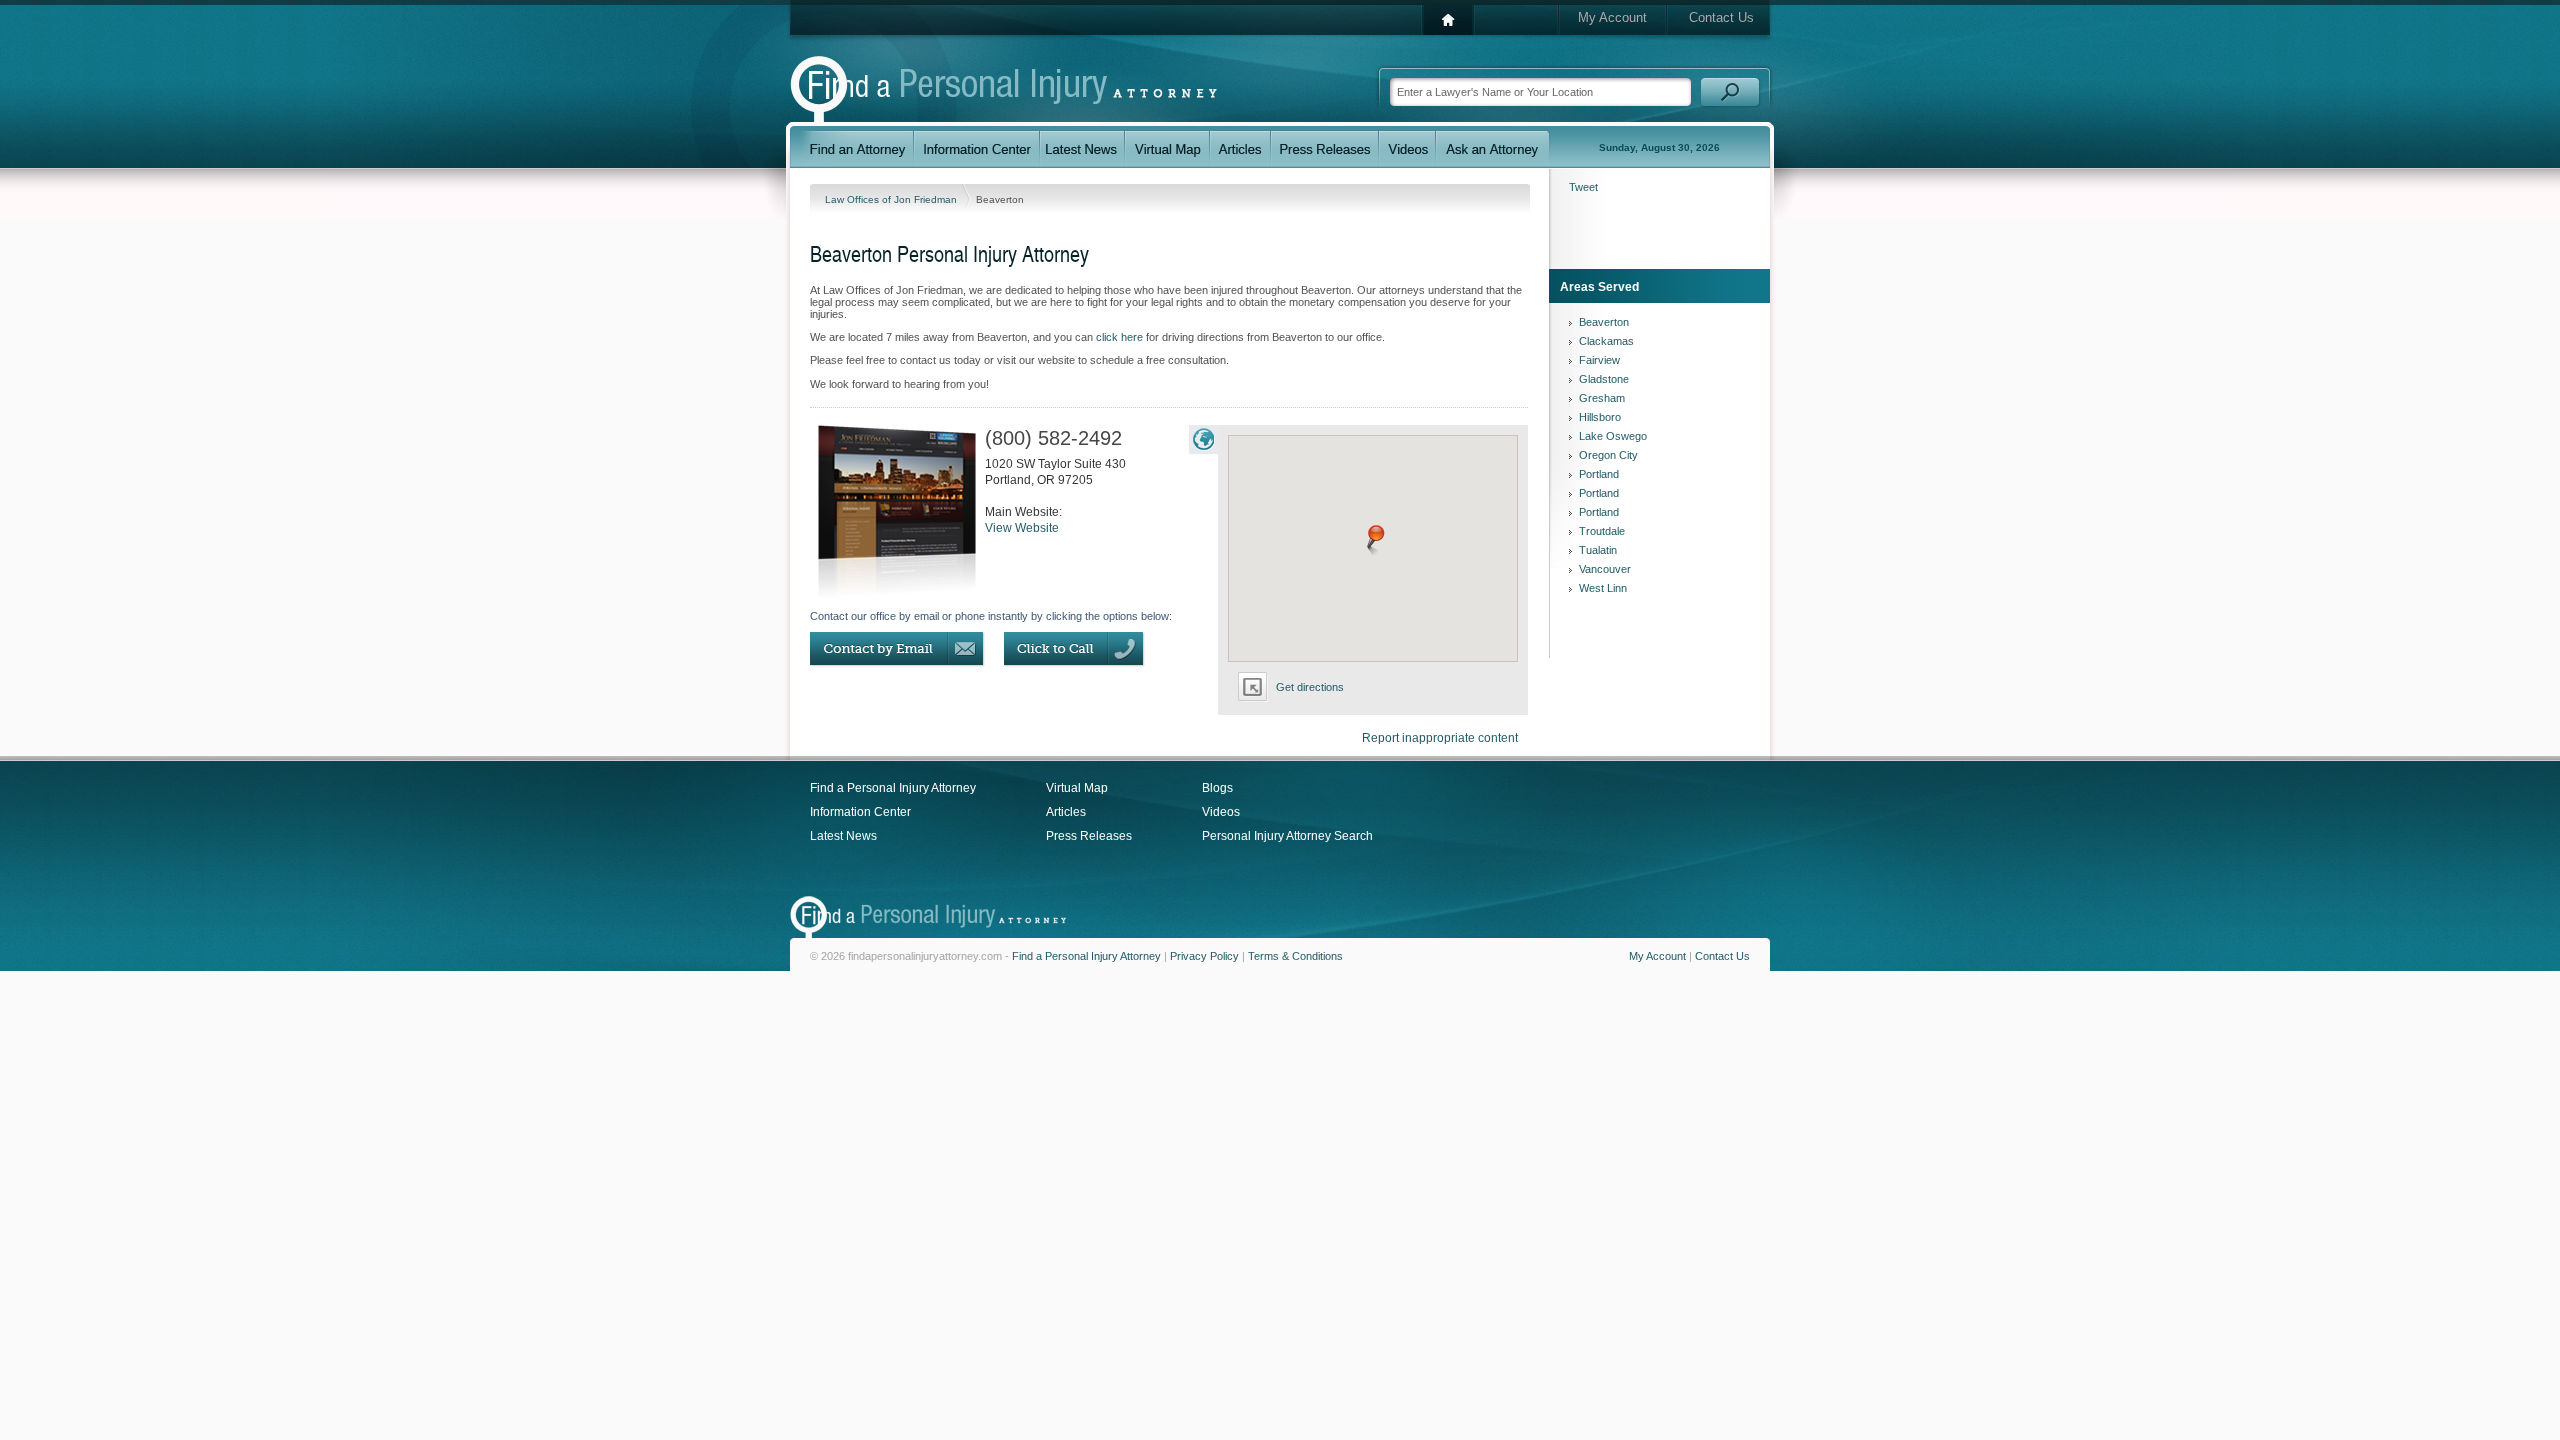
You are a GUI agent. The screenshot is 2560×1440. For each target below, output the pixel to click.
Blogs (1217, 788)
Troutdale (1602, 531)
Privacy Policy (1204, 956)
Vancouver (1605, 569)
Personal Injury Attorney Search (1287, 836)
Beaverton (1604, 322)
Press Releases (1089, 836)
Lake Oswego (1613, 436)
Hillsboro (1600, 417)
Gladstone (1604, 379)
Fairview (1599, 360)
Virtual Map (1077, 788)
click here (1119, 337)
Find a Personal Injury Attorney (893, 788)
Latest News (843, 836)
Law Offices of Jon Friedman (892, 199)
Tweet (1583, 187)
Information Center (860, 812)
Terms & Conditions (1295, 956)
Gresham (1602, 398)
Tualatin (1598, 550)
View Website (1022, 528)
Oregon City (1608, 455)
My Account (1612, 17)
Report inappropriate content (1440, 738)
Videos (1221, 812)
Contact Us (1721, 17)
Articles (1066, 812)
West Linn (1603, 588)
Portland (1599, 474)
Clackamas (1606, 341)
